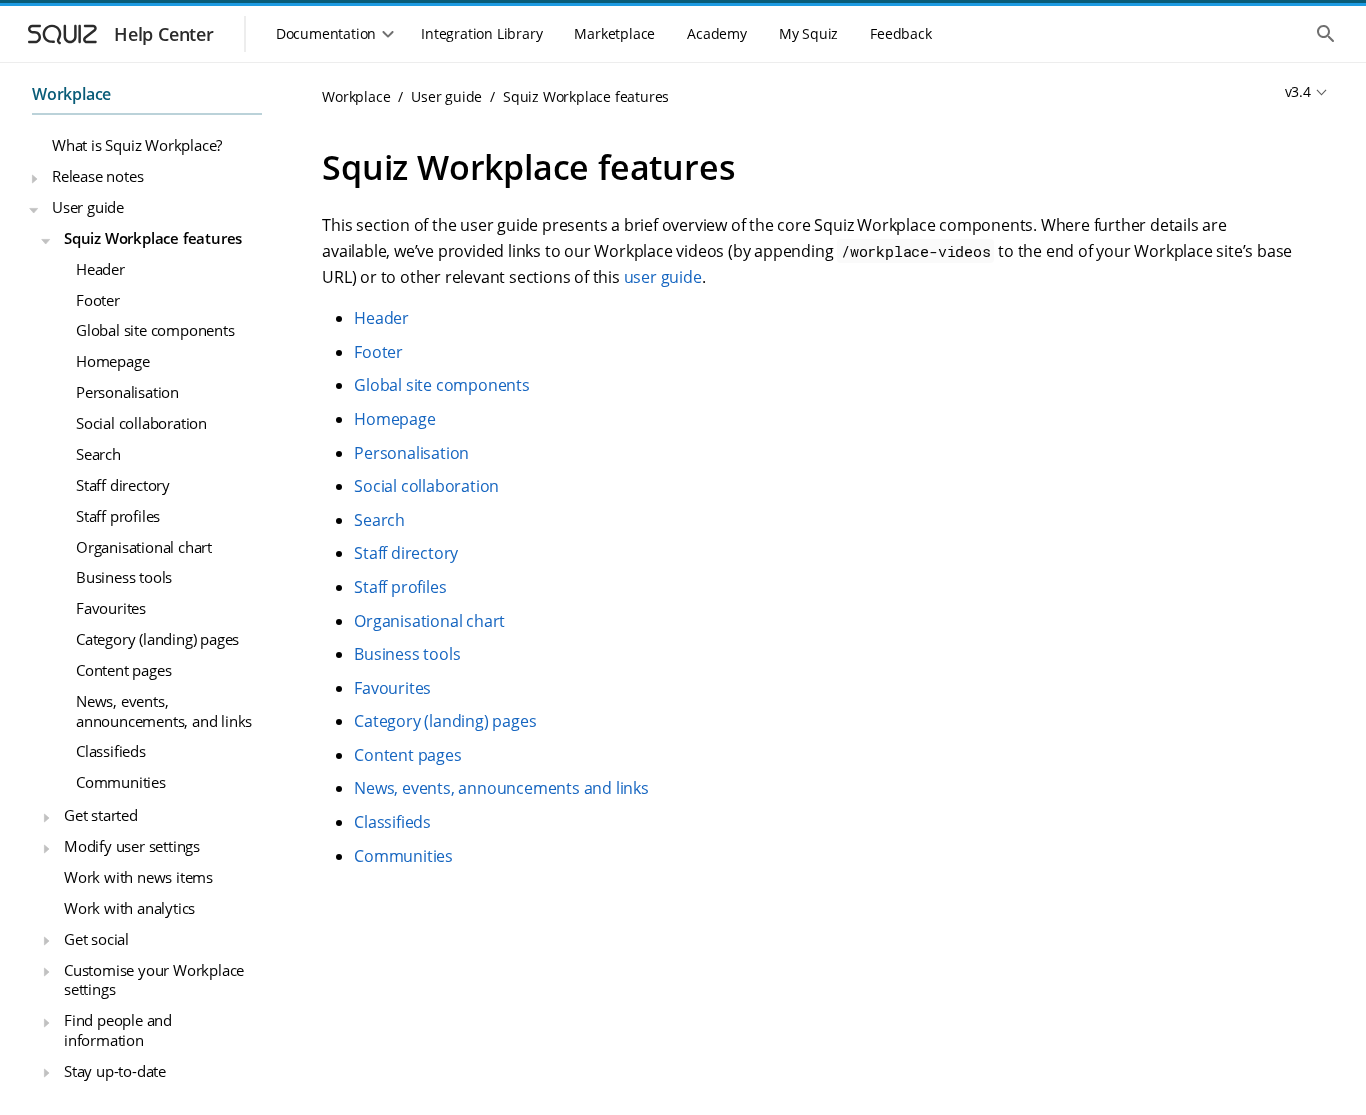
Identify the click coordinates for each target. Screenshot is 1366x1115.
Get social (96, 939)
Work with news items (138, 877)
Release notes (97, 176)
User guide (88, 207)
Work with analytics (129, 908)
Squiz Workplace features (153, 238)
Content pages (123, 670)
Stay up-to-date (115, 1071)
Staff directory (123, 485)
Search (98, 454)
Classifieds (111, 752)
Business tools (124, 578)
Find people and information (118, 1031)
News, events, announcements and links (501, 788)
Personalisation (127, 393)
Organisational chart (144, 547)
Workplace (71, 94)
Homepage (112, 362)
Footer (98, 300)
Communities (121, 783)
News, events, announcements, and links (164, 711)
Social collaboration (141, 423)
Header (100, 269)
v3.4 (1298, 91)
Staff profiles (118, 516)
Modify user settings (132, 847)
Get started (101, 816)
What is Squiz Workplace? (137, 146)
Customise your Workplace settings (154, 980)
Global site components (155, 331)
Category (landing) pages (157, 640)
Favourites (111, 609)
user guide (663, 277)
